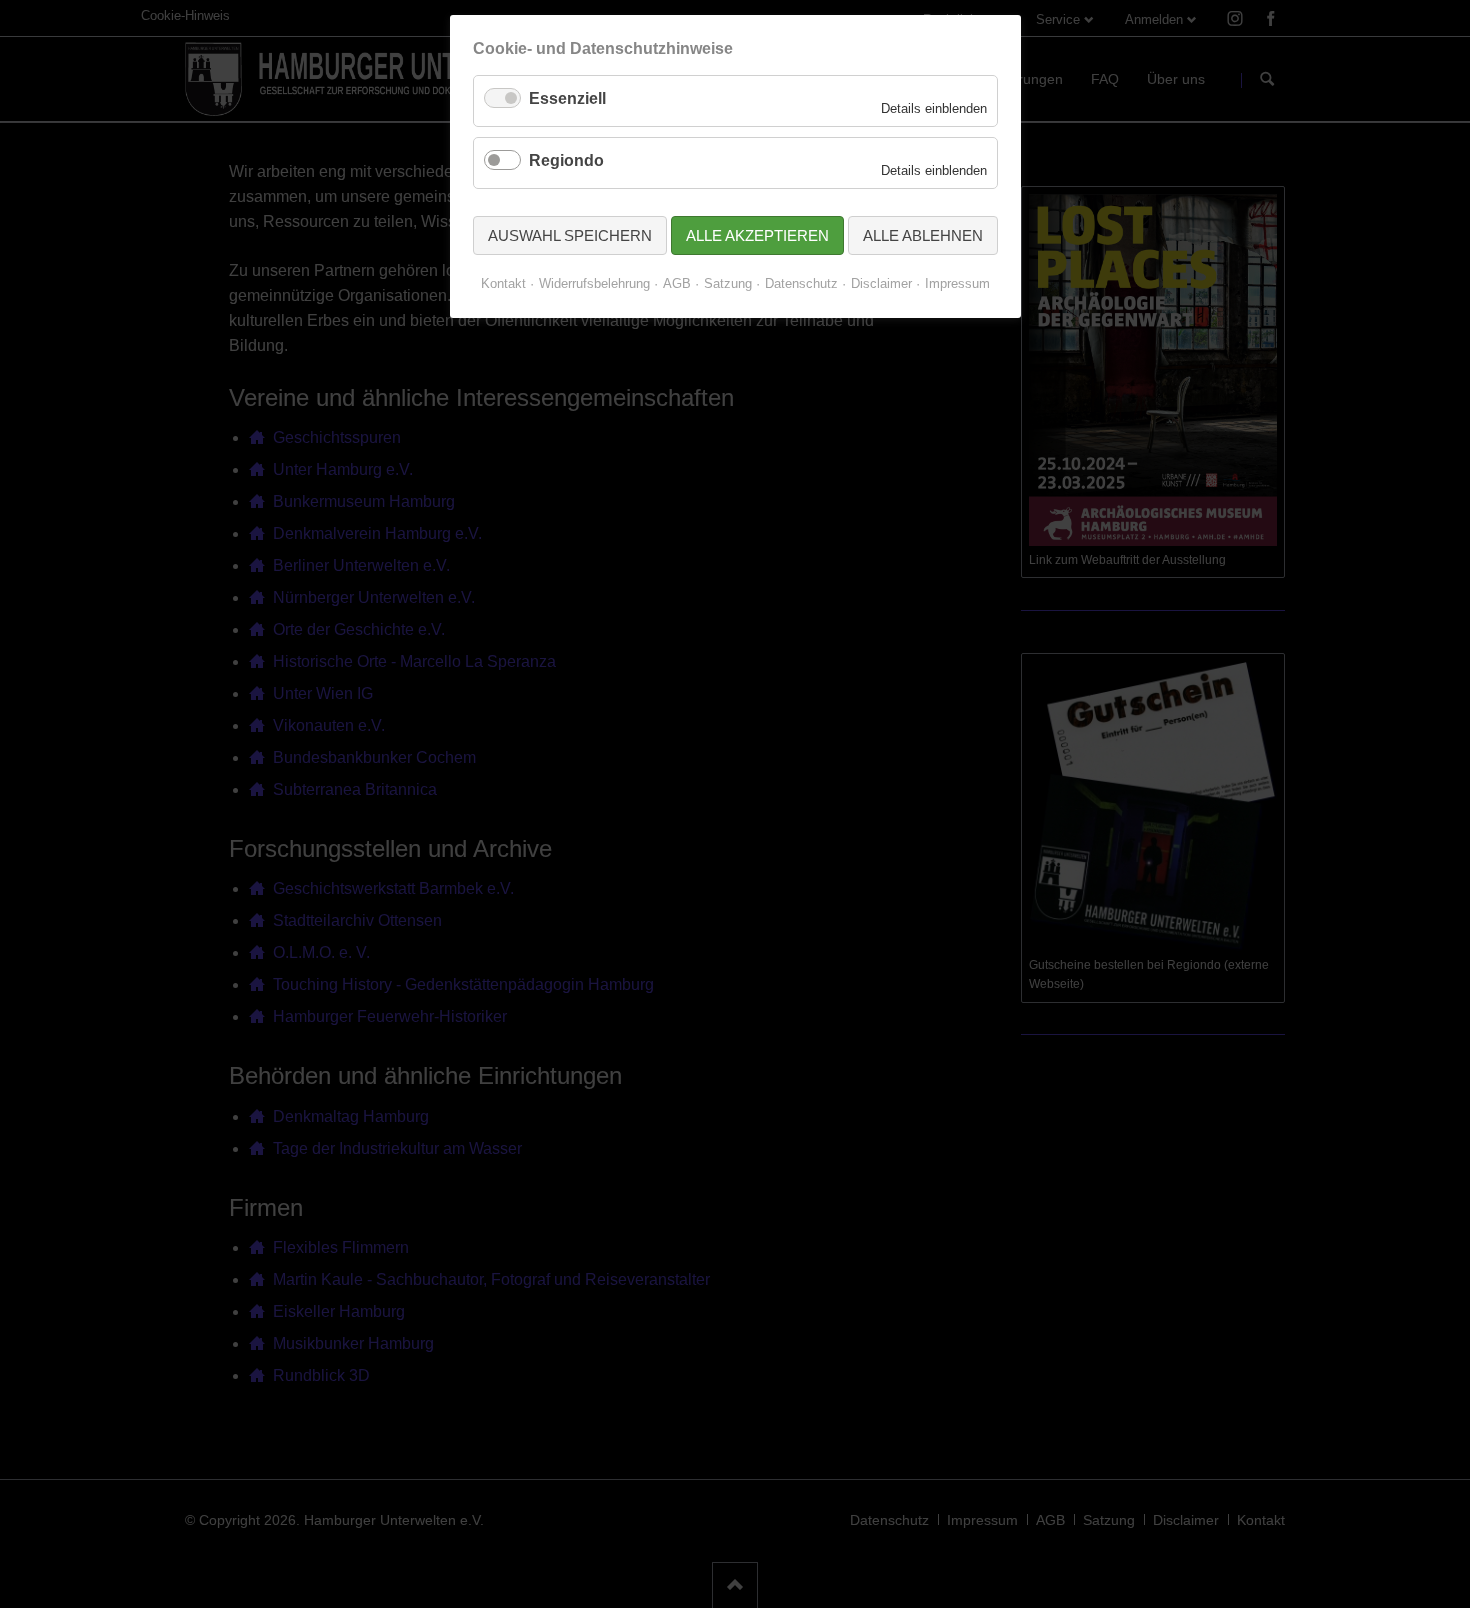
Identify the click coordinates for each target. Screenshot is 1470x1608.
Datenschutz (801, 283)
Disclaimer (881, 283)
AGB (677, 283)
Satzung (728, 283)
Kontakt (503, 283)
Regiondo (566, 160)
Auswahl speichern (570, 235)
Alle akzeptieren (757, 235)
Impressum (957, 283)
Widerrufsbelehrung (594, 283)
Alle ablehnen (923, 235)
